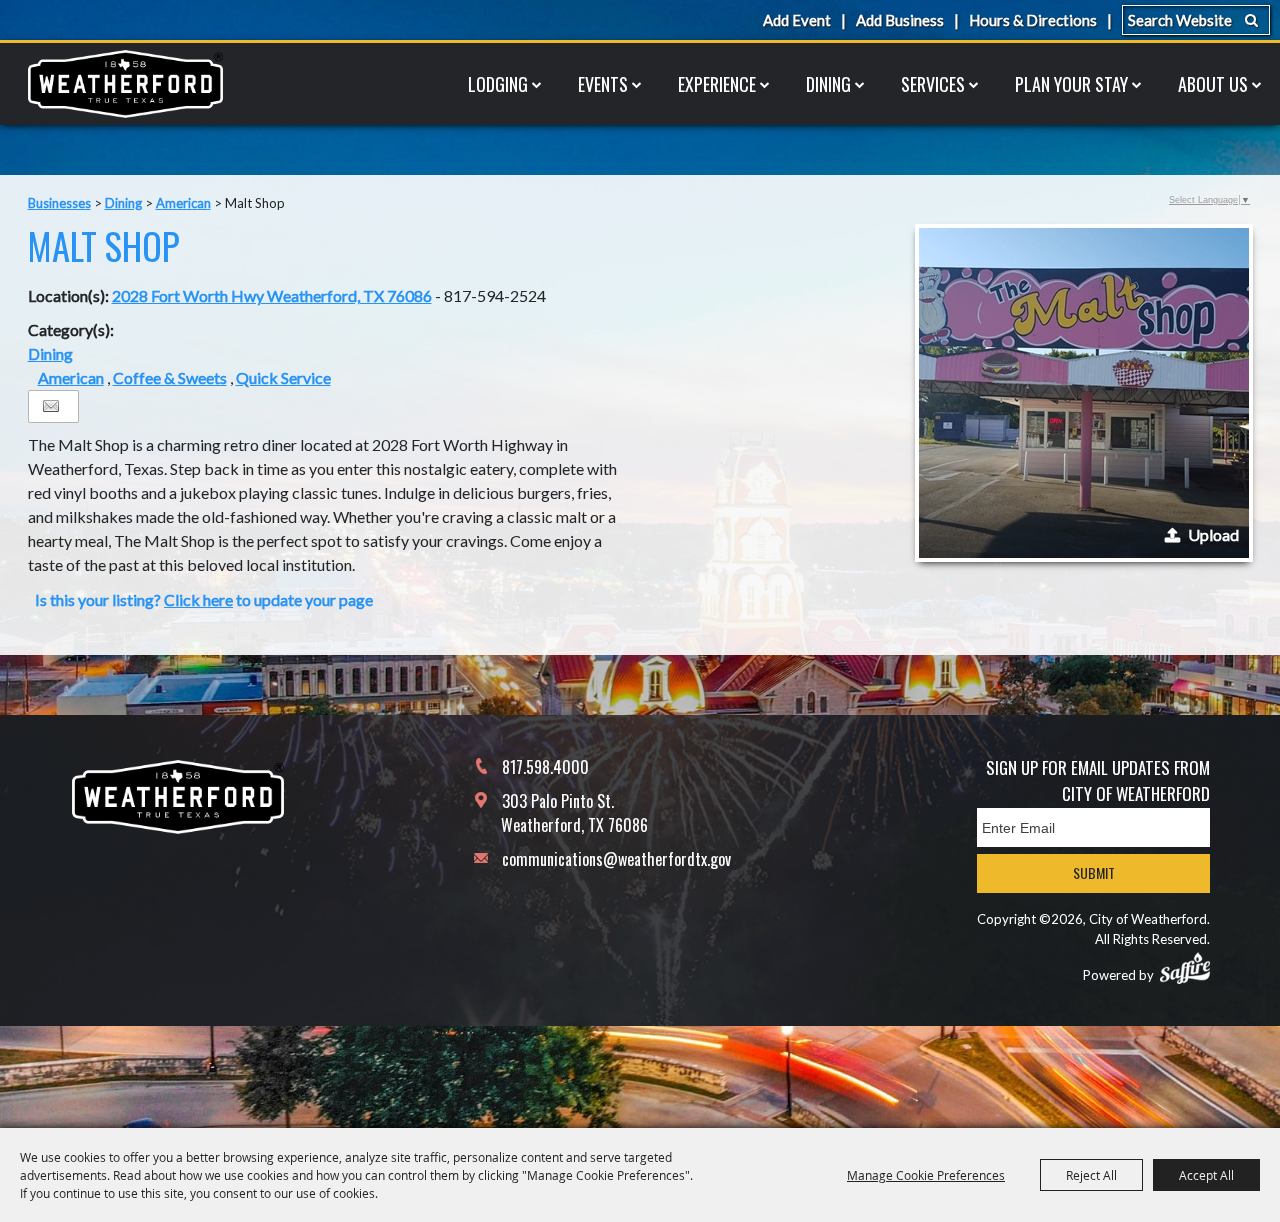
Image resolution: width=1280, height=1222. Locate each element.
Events (603, 84)
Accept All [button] (1206, 1175)
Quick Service (283, 377)
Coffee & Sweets (170, 377)
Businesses (59, 203)
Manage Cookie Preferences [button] (926, 1175)
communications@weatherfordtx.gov (616, 859)
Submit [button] (1094, 872)
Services (933, 84)
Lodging (498, 84)
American (183, 203)
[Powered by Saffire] (1185, 968)
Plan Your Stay (1071, 84)
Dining (828, 84)
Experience (717, 84)
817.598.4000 (545, 767)
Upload (1213, 534)
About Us (1213, 84)
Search (1251, 20)
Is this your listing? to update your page (204, 599)
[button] (1084, 393)
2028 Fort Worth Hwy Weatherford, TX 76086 (272, 295)
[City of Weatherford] (125, 84)
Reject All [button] (1091, 1175)
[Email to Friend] (51, 406)
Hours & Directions (1033, 20)
